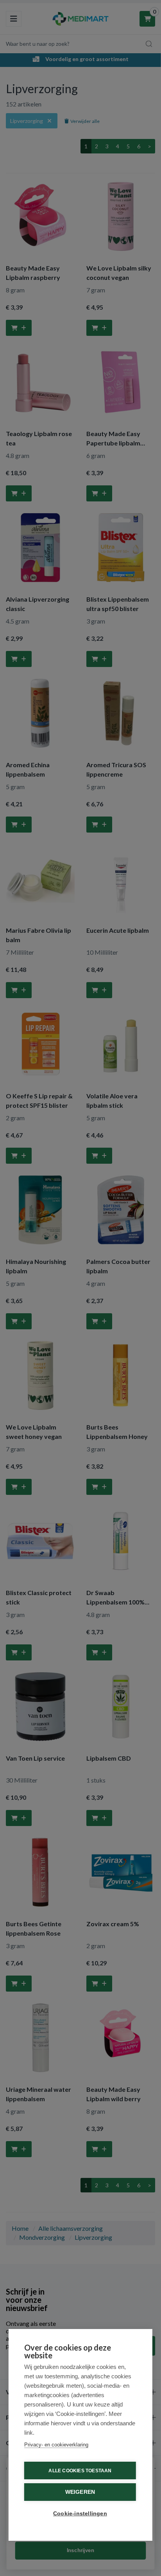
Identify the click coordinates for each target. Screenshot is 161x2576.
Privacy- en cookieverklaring (56, 2445)
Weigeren (80, 2492)
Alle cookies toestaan (80, 2471)
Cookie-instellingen (80, 2514)
